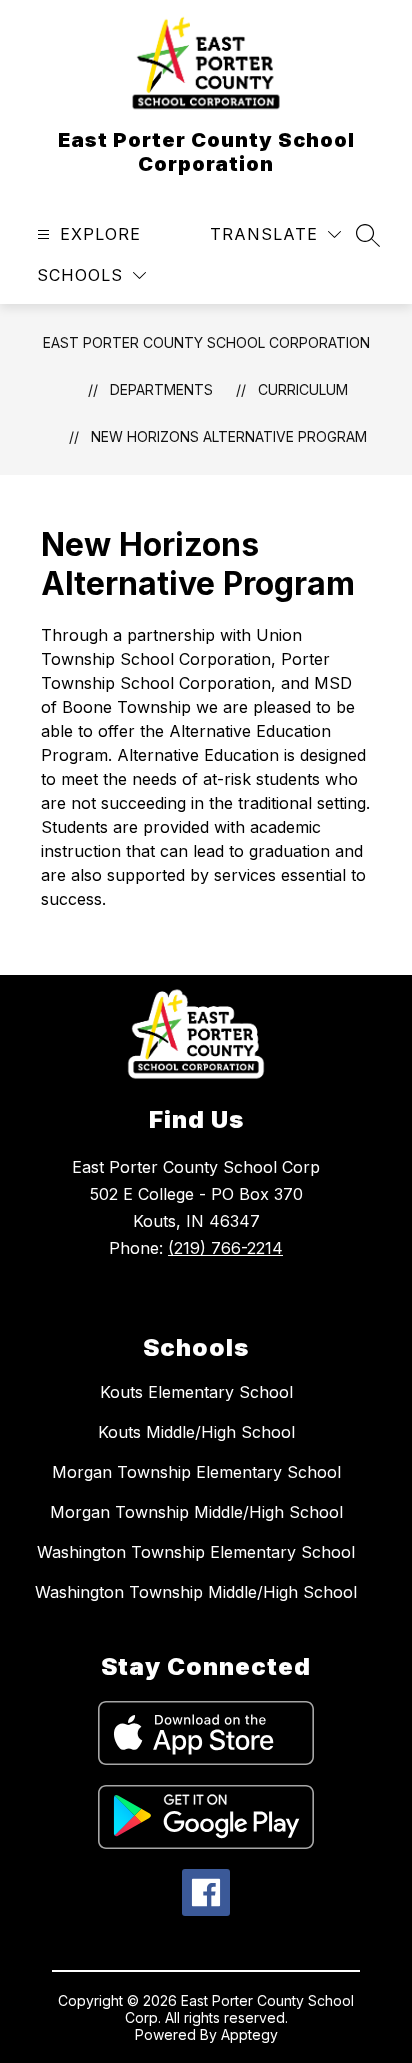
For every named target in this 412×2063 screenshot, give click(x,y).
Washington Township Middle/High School (196, 1592)
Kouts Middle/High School (196, 1432)
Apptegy (249, 2034)
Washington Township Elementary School (196, 1552)
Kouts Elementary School (196, 1392)
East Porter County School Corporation (206, 342)
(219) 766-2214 (225, 1248)
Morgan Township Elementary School (196, 1472)
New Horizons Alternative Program (229, 436)
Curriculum (303, 389)
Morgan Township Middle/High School (196, 1512)
